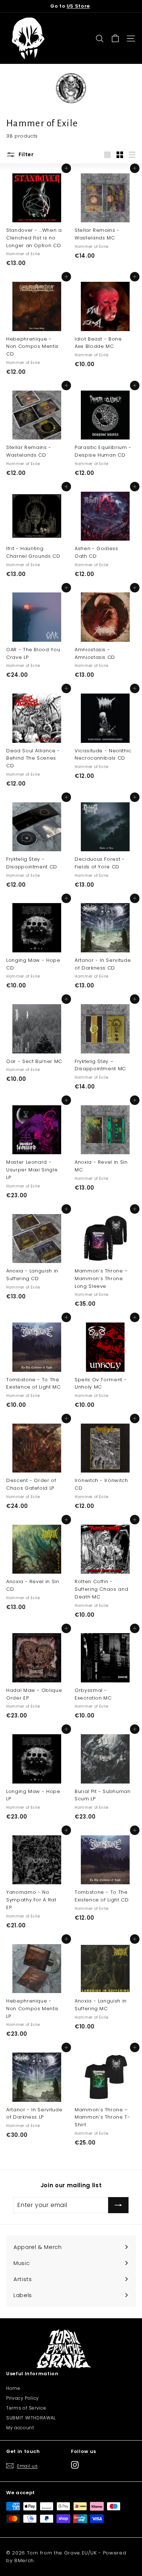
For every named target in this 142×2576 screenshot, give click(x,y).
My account (20, 2428)
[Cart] (115, 39)
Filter (25, 154)
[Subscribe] (118, 2205)
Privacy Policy (23, 2398)
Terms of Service (26, 2408)
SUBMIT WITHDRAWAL (31, 2418)
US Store (78, 6)
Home (13, 2388)
